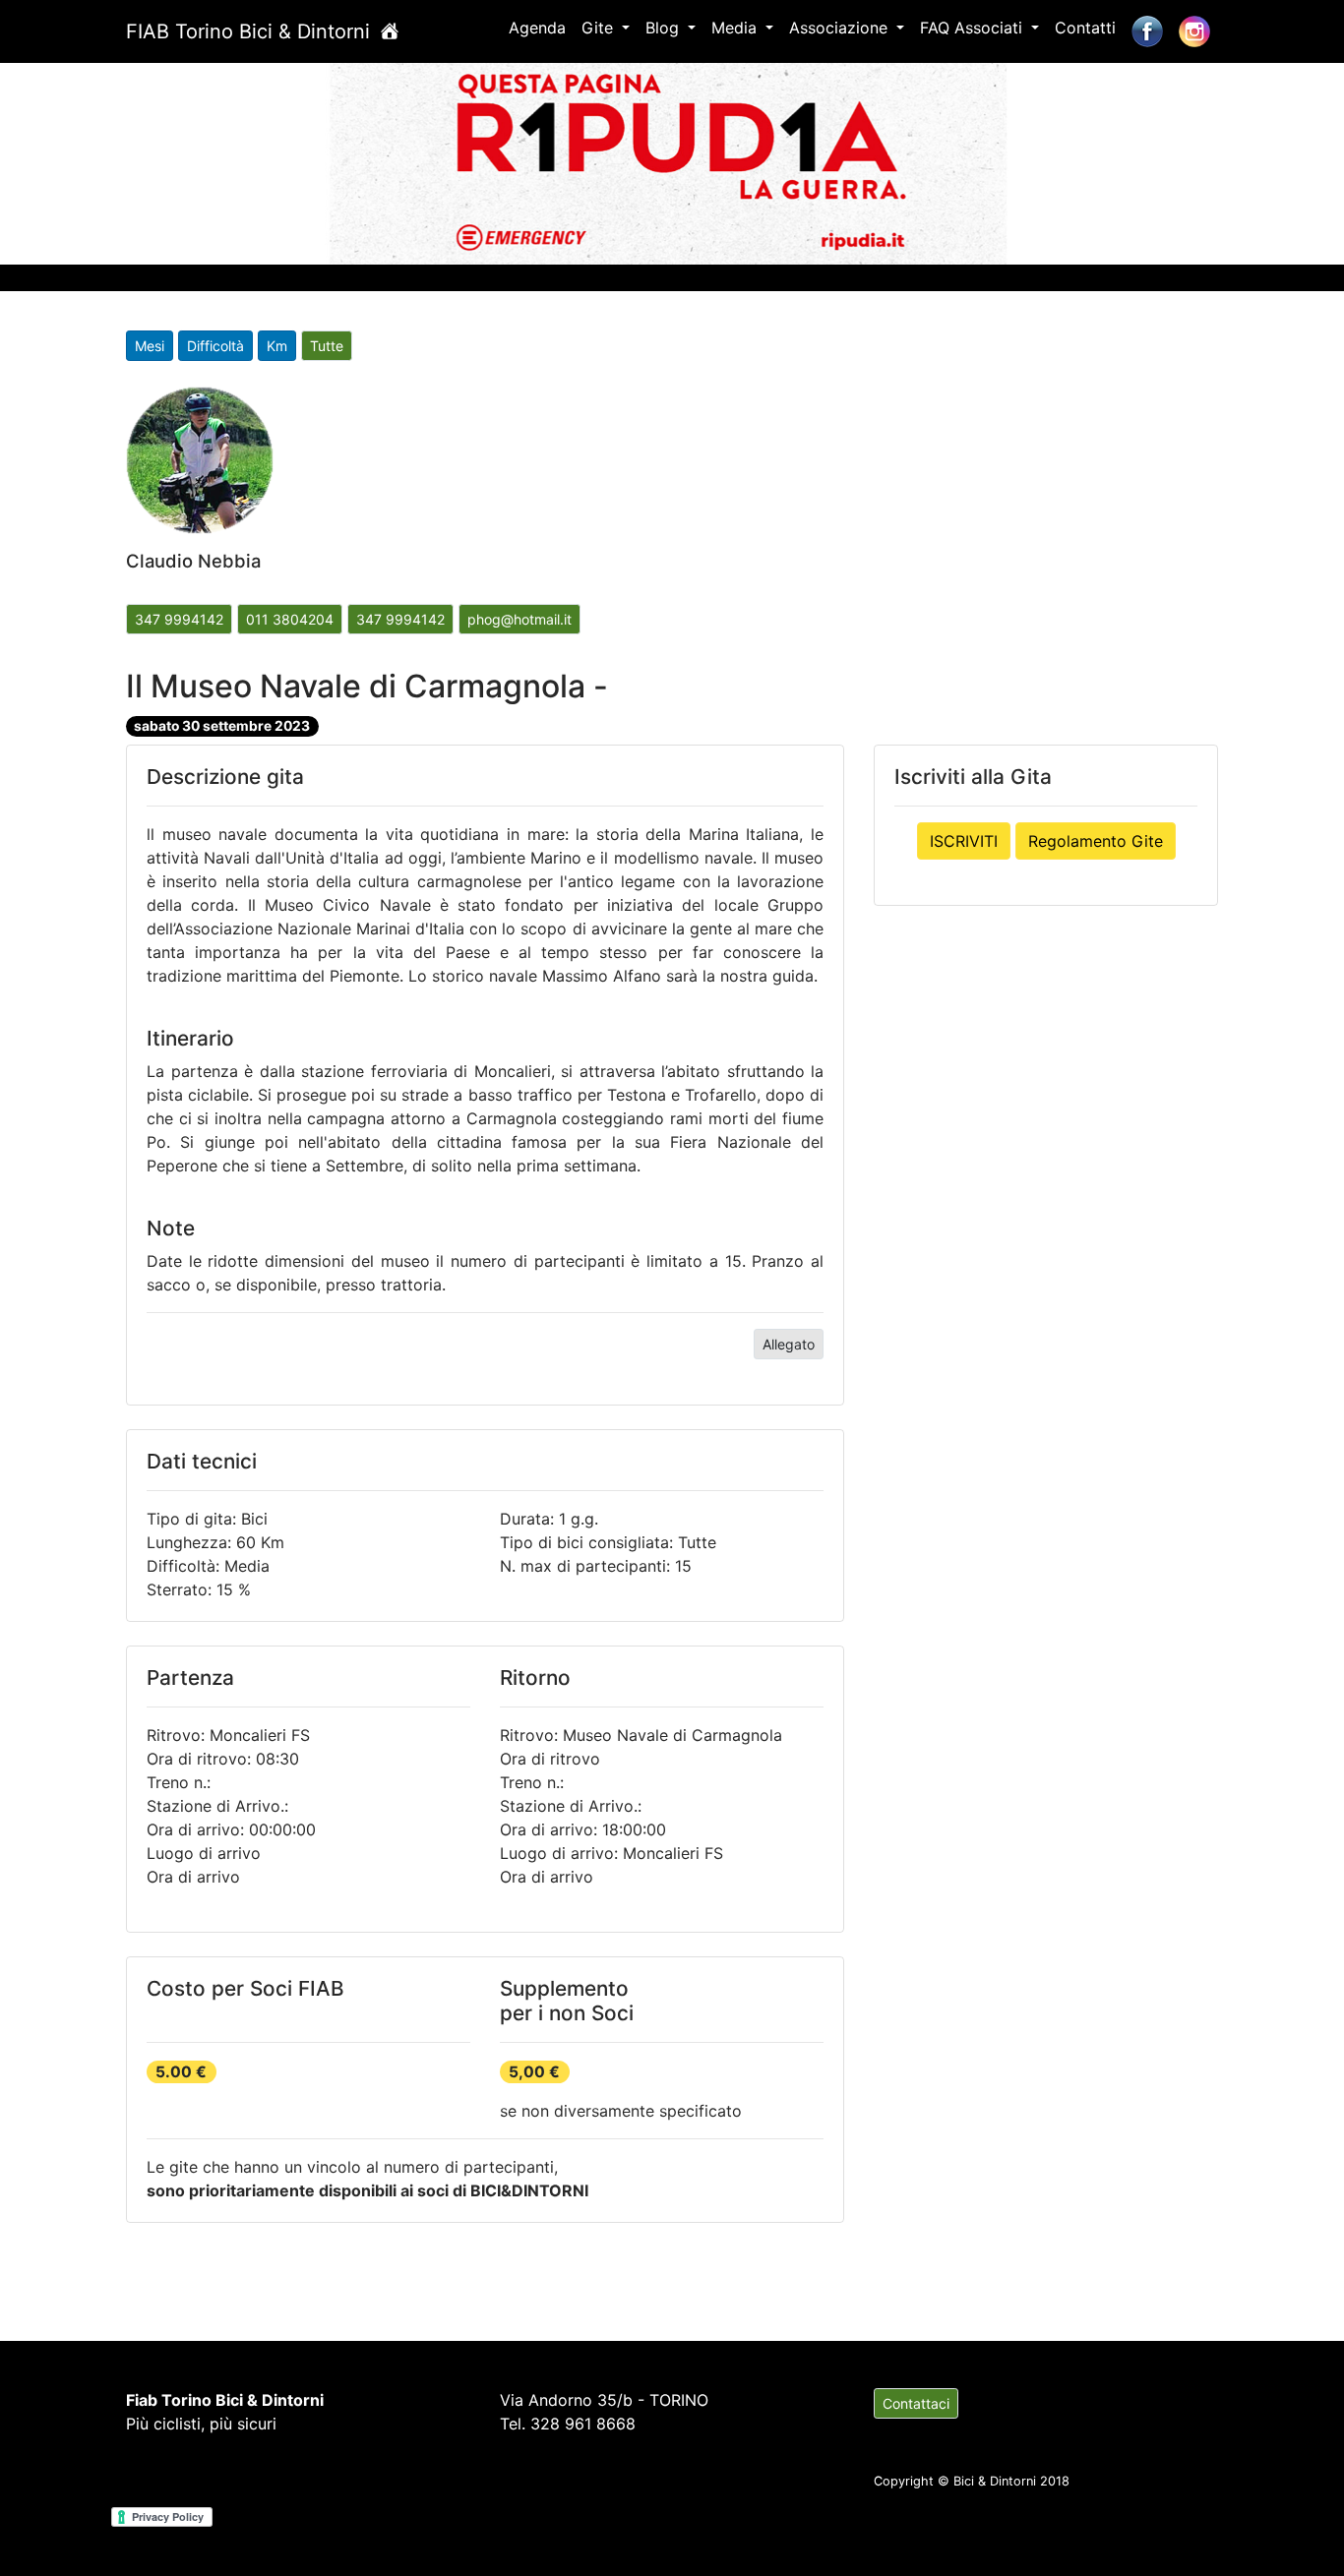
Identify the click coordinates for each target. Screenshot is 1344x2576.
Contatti (1085, 28)
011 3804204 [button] (290, 619)
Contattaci (916, 2403)
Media (736, 28)
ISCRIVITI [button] (964, 841)
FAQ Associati (974, 28)
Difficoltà (215, 346)
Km (277, 346)
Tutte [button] (327, 346)
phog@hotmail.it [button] (519, 619)
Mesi (150, 346)
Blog (665, 28)
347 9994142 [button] (179, 619)
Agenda (537, 28)
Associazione (841, 28)
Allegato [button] (789, 1344)
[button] (101, 160)
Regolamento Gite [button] (1096, 841)
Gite (600, 28)
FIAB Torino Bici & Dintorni (251, 31)
